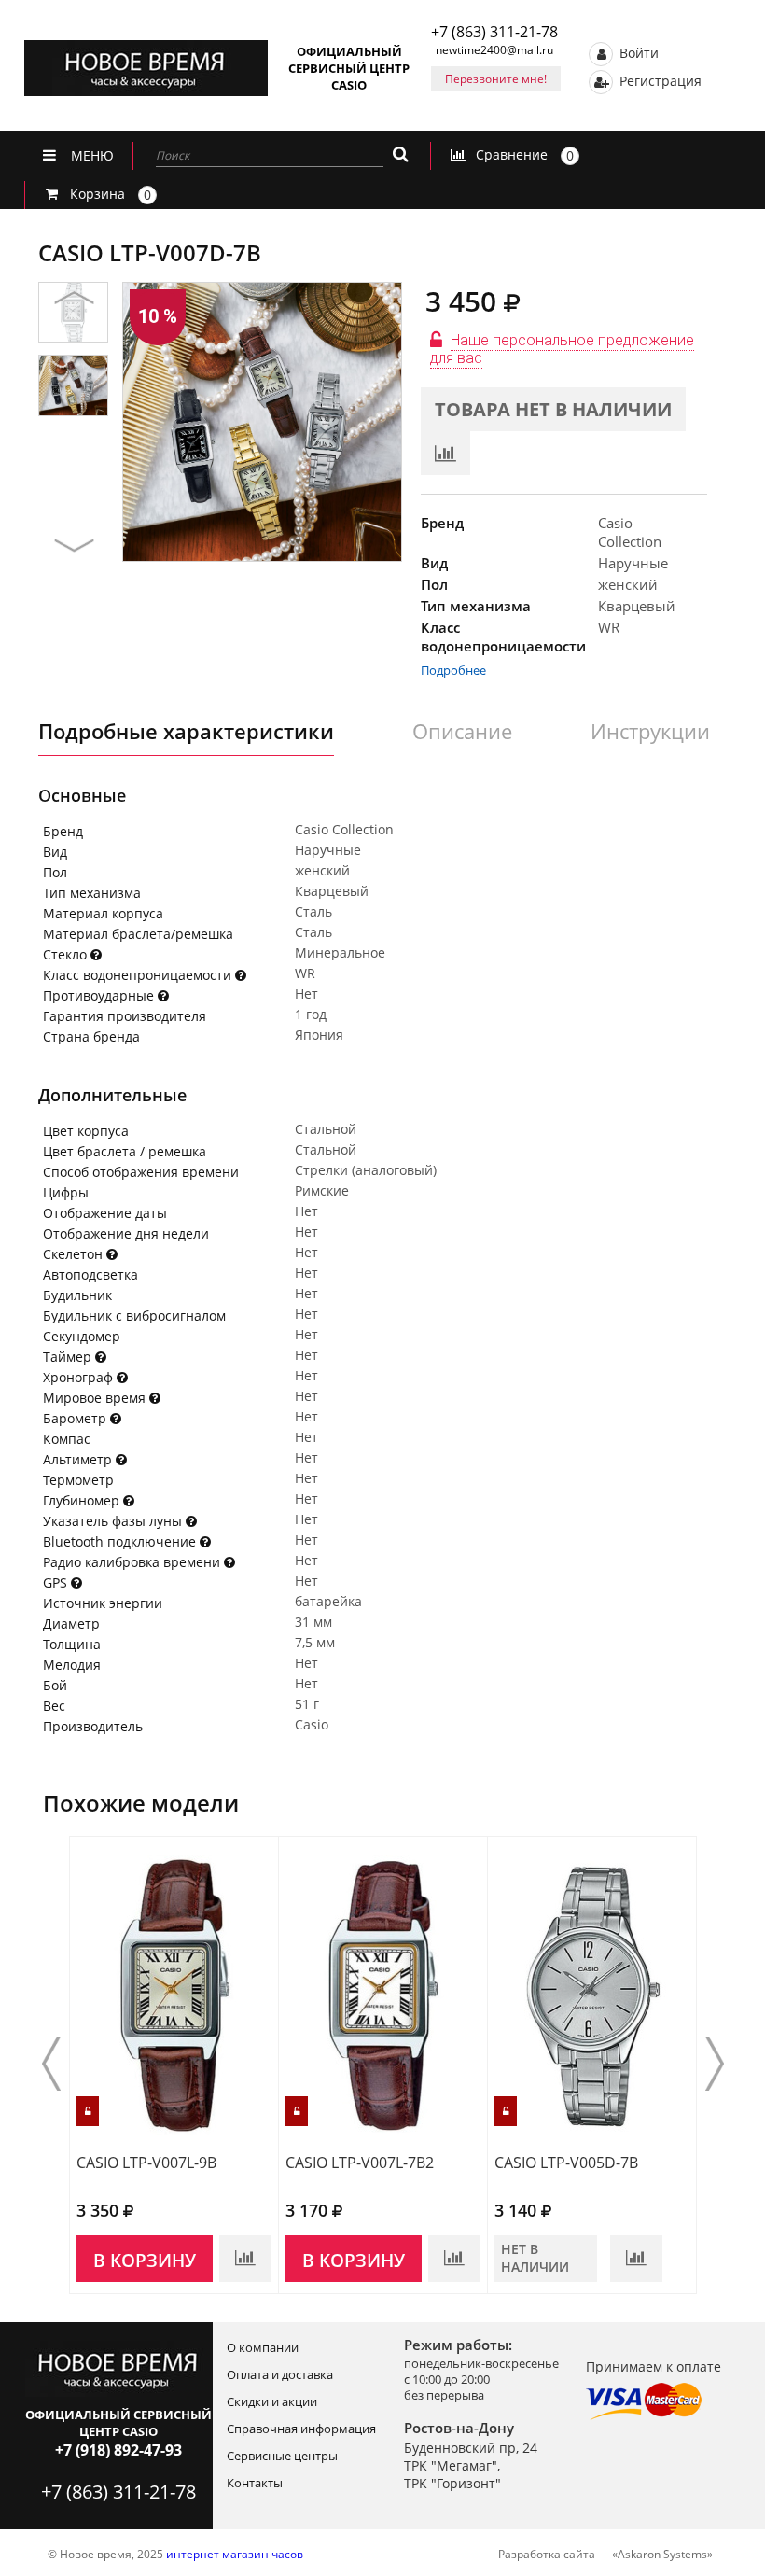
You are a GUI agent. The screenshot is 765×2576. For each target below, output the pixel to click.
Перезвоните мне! (496, 79)
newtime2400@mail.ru (494, 50)
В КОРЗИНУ (145, 2261)
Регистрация (659, 80)
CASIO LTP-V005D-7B (566, 2163)
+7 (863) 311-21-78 (494, 32)
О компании (263, 2347)
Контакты (255, 2483)
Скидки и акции (272, 2401)
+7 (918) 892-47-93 (118, 2450)
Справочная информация (301, 2429)
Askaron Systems (662, 2554)
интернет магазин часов (235, 2554)
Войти (637, 52)
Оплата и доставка (280, 2374)
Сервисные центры (282, 2456)
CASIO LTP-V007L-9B (146, 2163)
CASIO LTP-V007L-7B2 (360, 2163)
